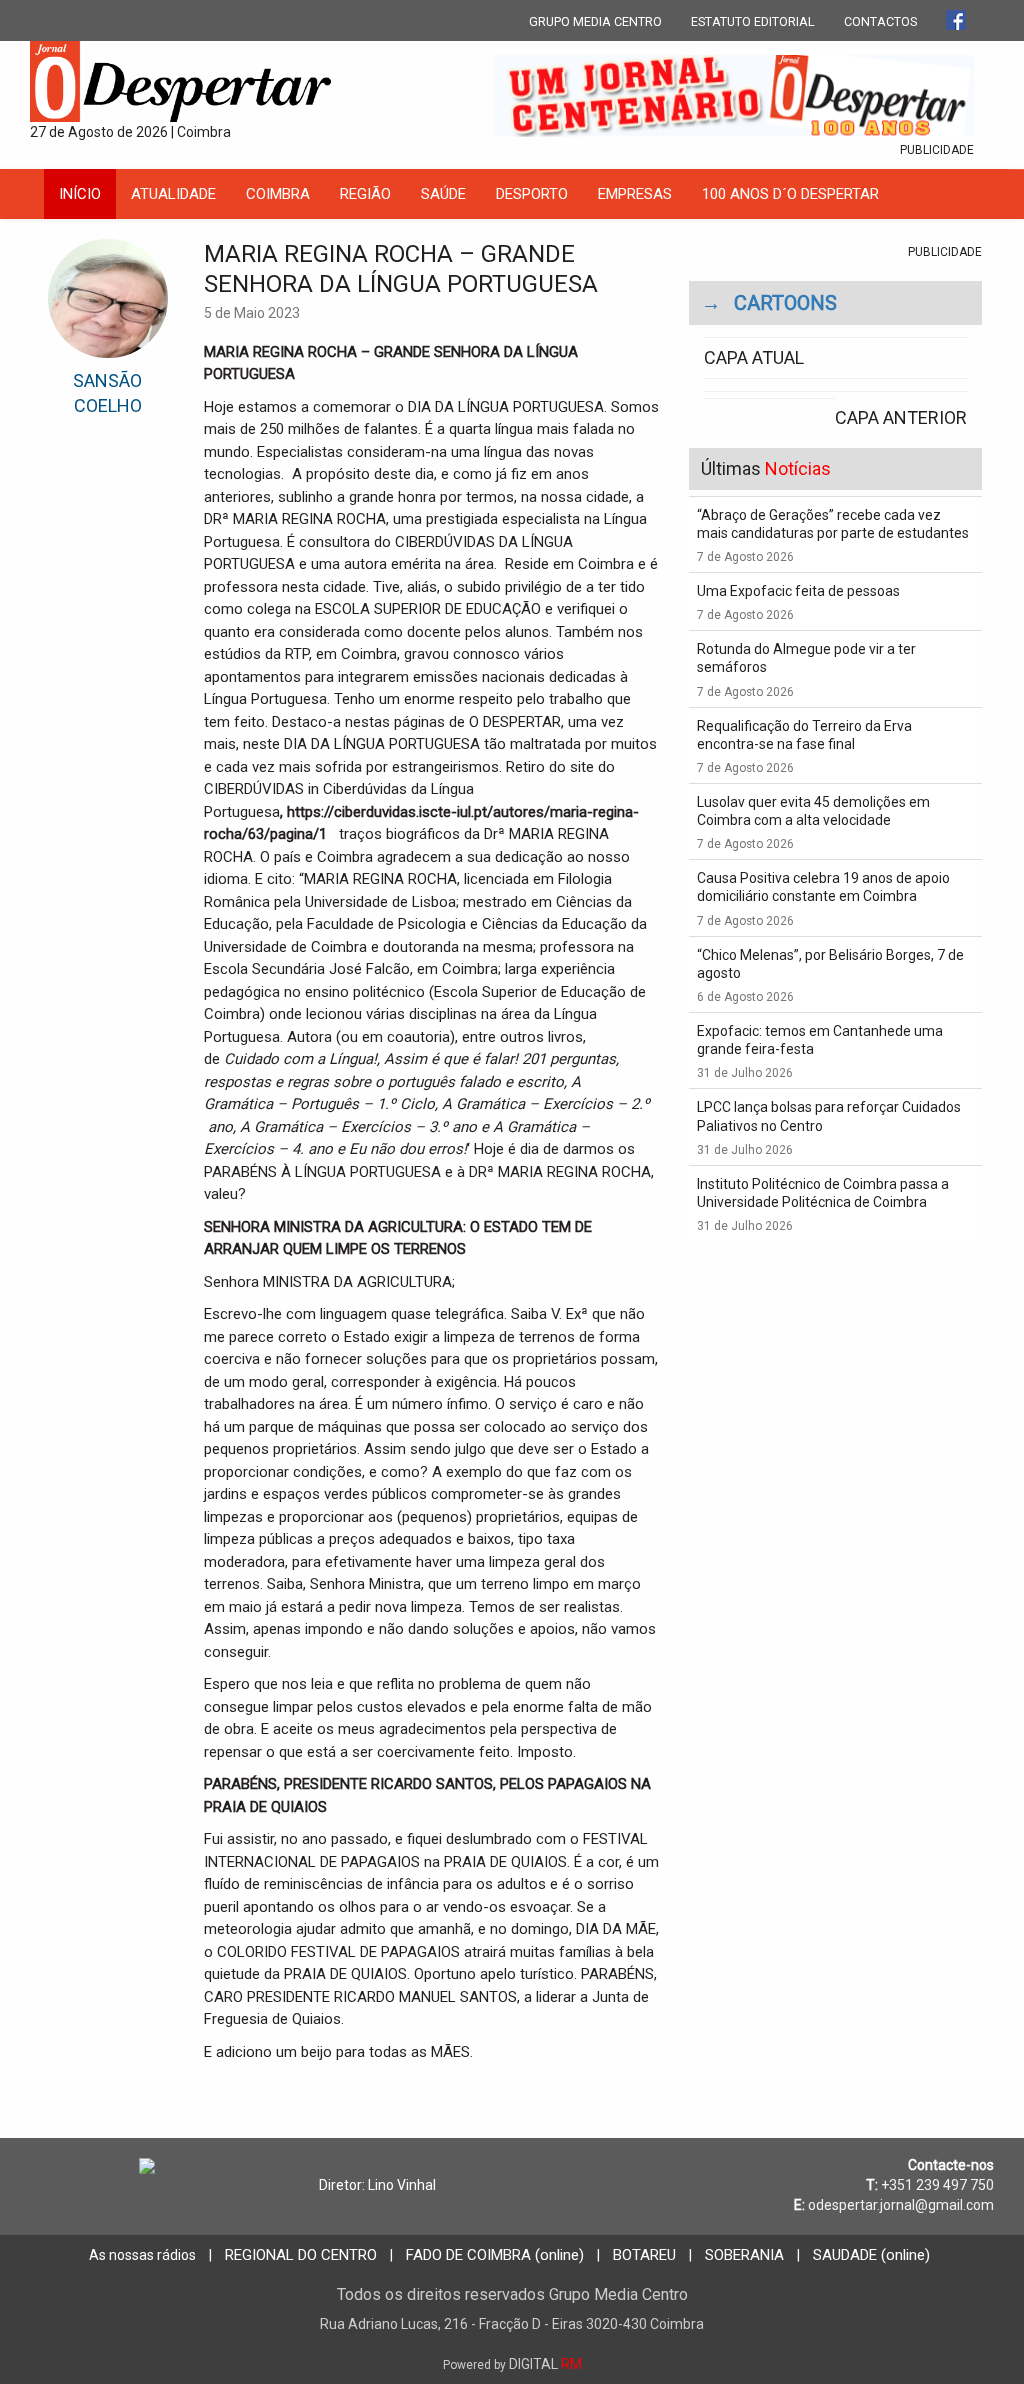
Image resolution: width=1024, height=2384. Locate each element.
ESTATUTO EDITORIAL (753, 21)
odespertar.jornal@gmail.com (901, 2205)
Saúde (443, 194)
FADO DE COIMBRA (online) (495, 2255)
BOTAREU (644, 2255)
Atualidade (173, 194)
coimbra (278, 194)
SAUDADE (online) (871, 2255)
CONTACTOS (880, 21)
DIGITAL (512, 2364)
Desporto (532, 194)
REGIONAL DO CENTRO (301, 2255)
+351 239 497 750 (937, 2185)
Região (365, 194)
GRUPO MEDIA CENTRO (595, 21)
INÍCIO (80, 194)
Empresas (635, 194)
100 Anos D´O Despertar (790, 194)
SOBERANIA (744, 2255)
